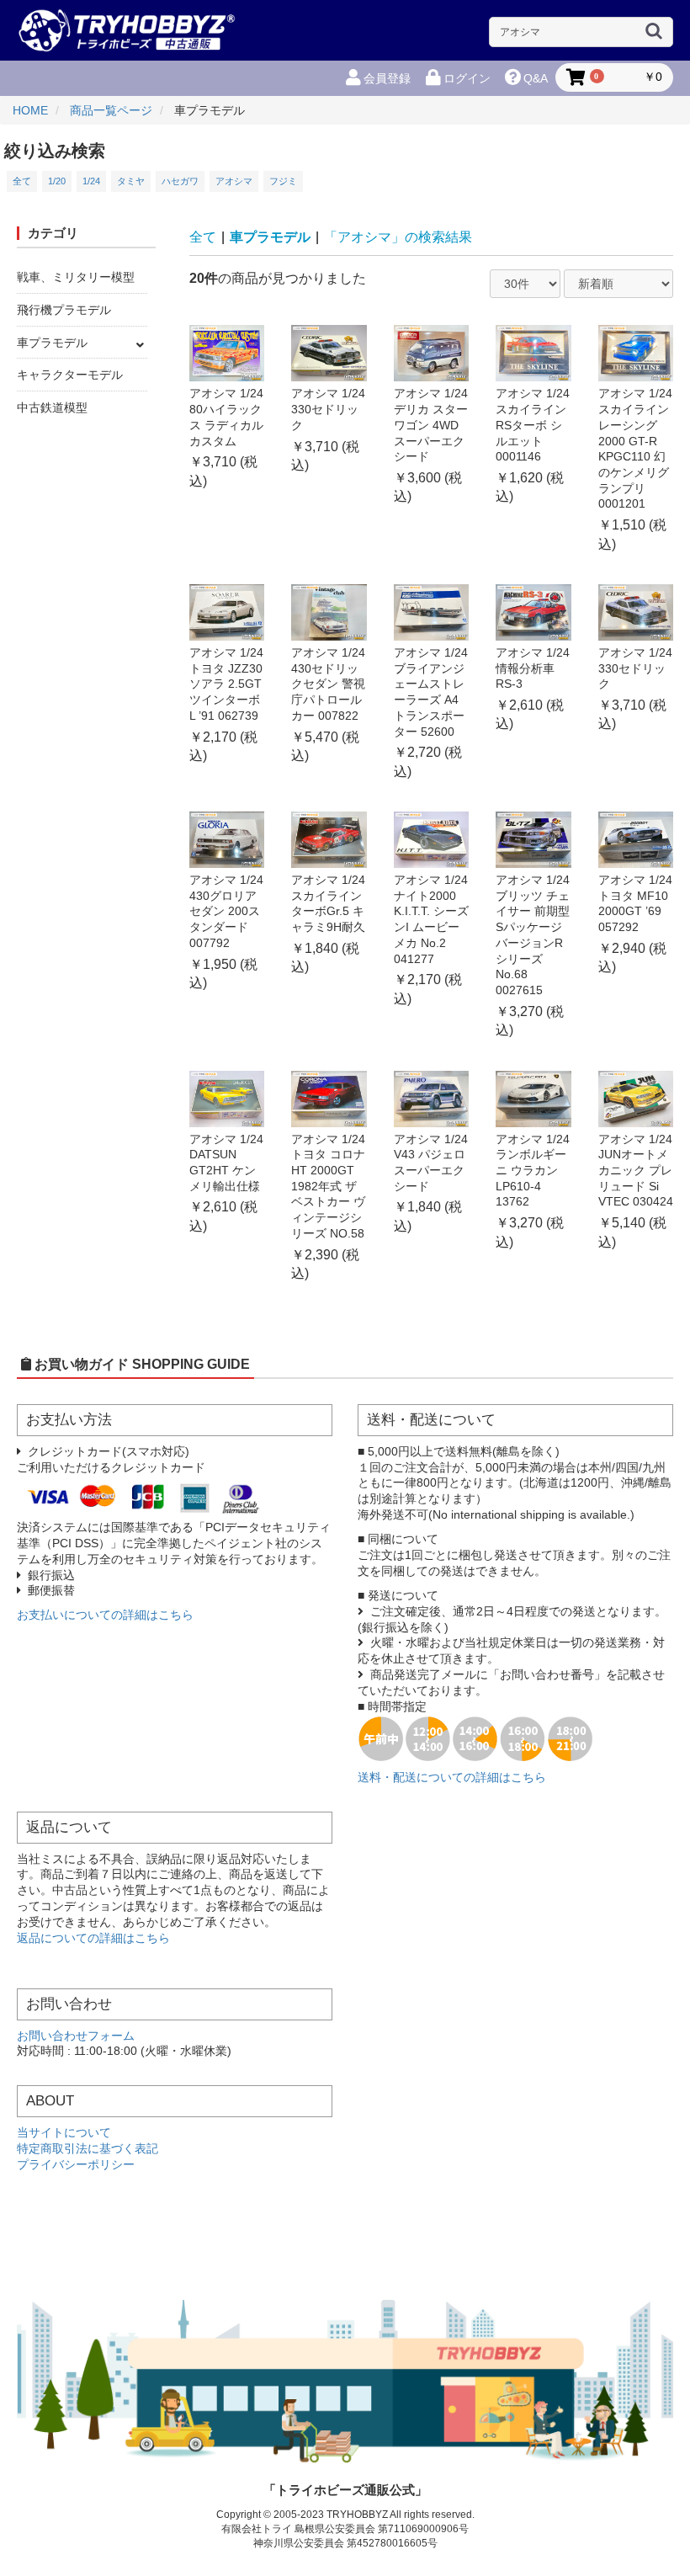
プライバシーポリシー (76, 2165)
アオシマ (234, 181)
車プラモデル (52, 343)
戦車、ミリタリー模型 (76, 277)
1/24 (91, 181)
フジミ (283, 181)
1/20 (57, 181)
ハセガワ (180, 181)
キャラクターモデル (70, 375)
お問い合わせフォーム (76, 2036)
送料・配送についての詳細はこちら (452, 1778)
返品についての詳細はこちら (93, 1938)
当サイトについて (64, 2133)
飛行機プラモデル (64, 310)
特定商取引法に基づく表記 (88, 2149)
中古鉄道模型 (52, 407)
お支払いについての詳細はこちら (105, 1615)
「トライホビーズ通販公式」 (345, 2490)
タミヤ (131, 181)
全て (22, 181)
